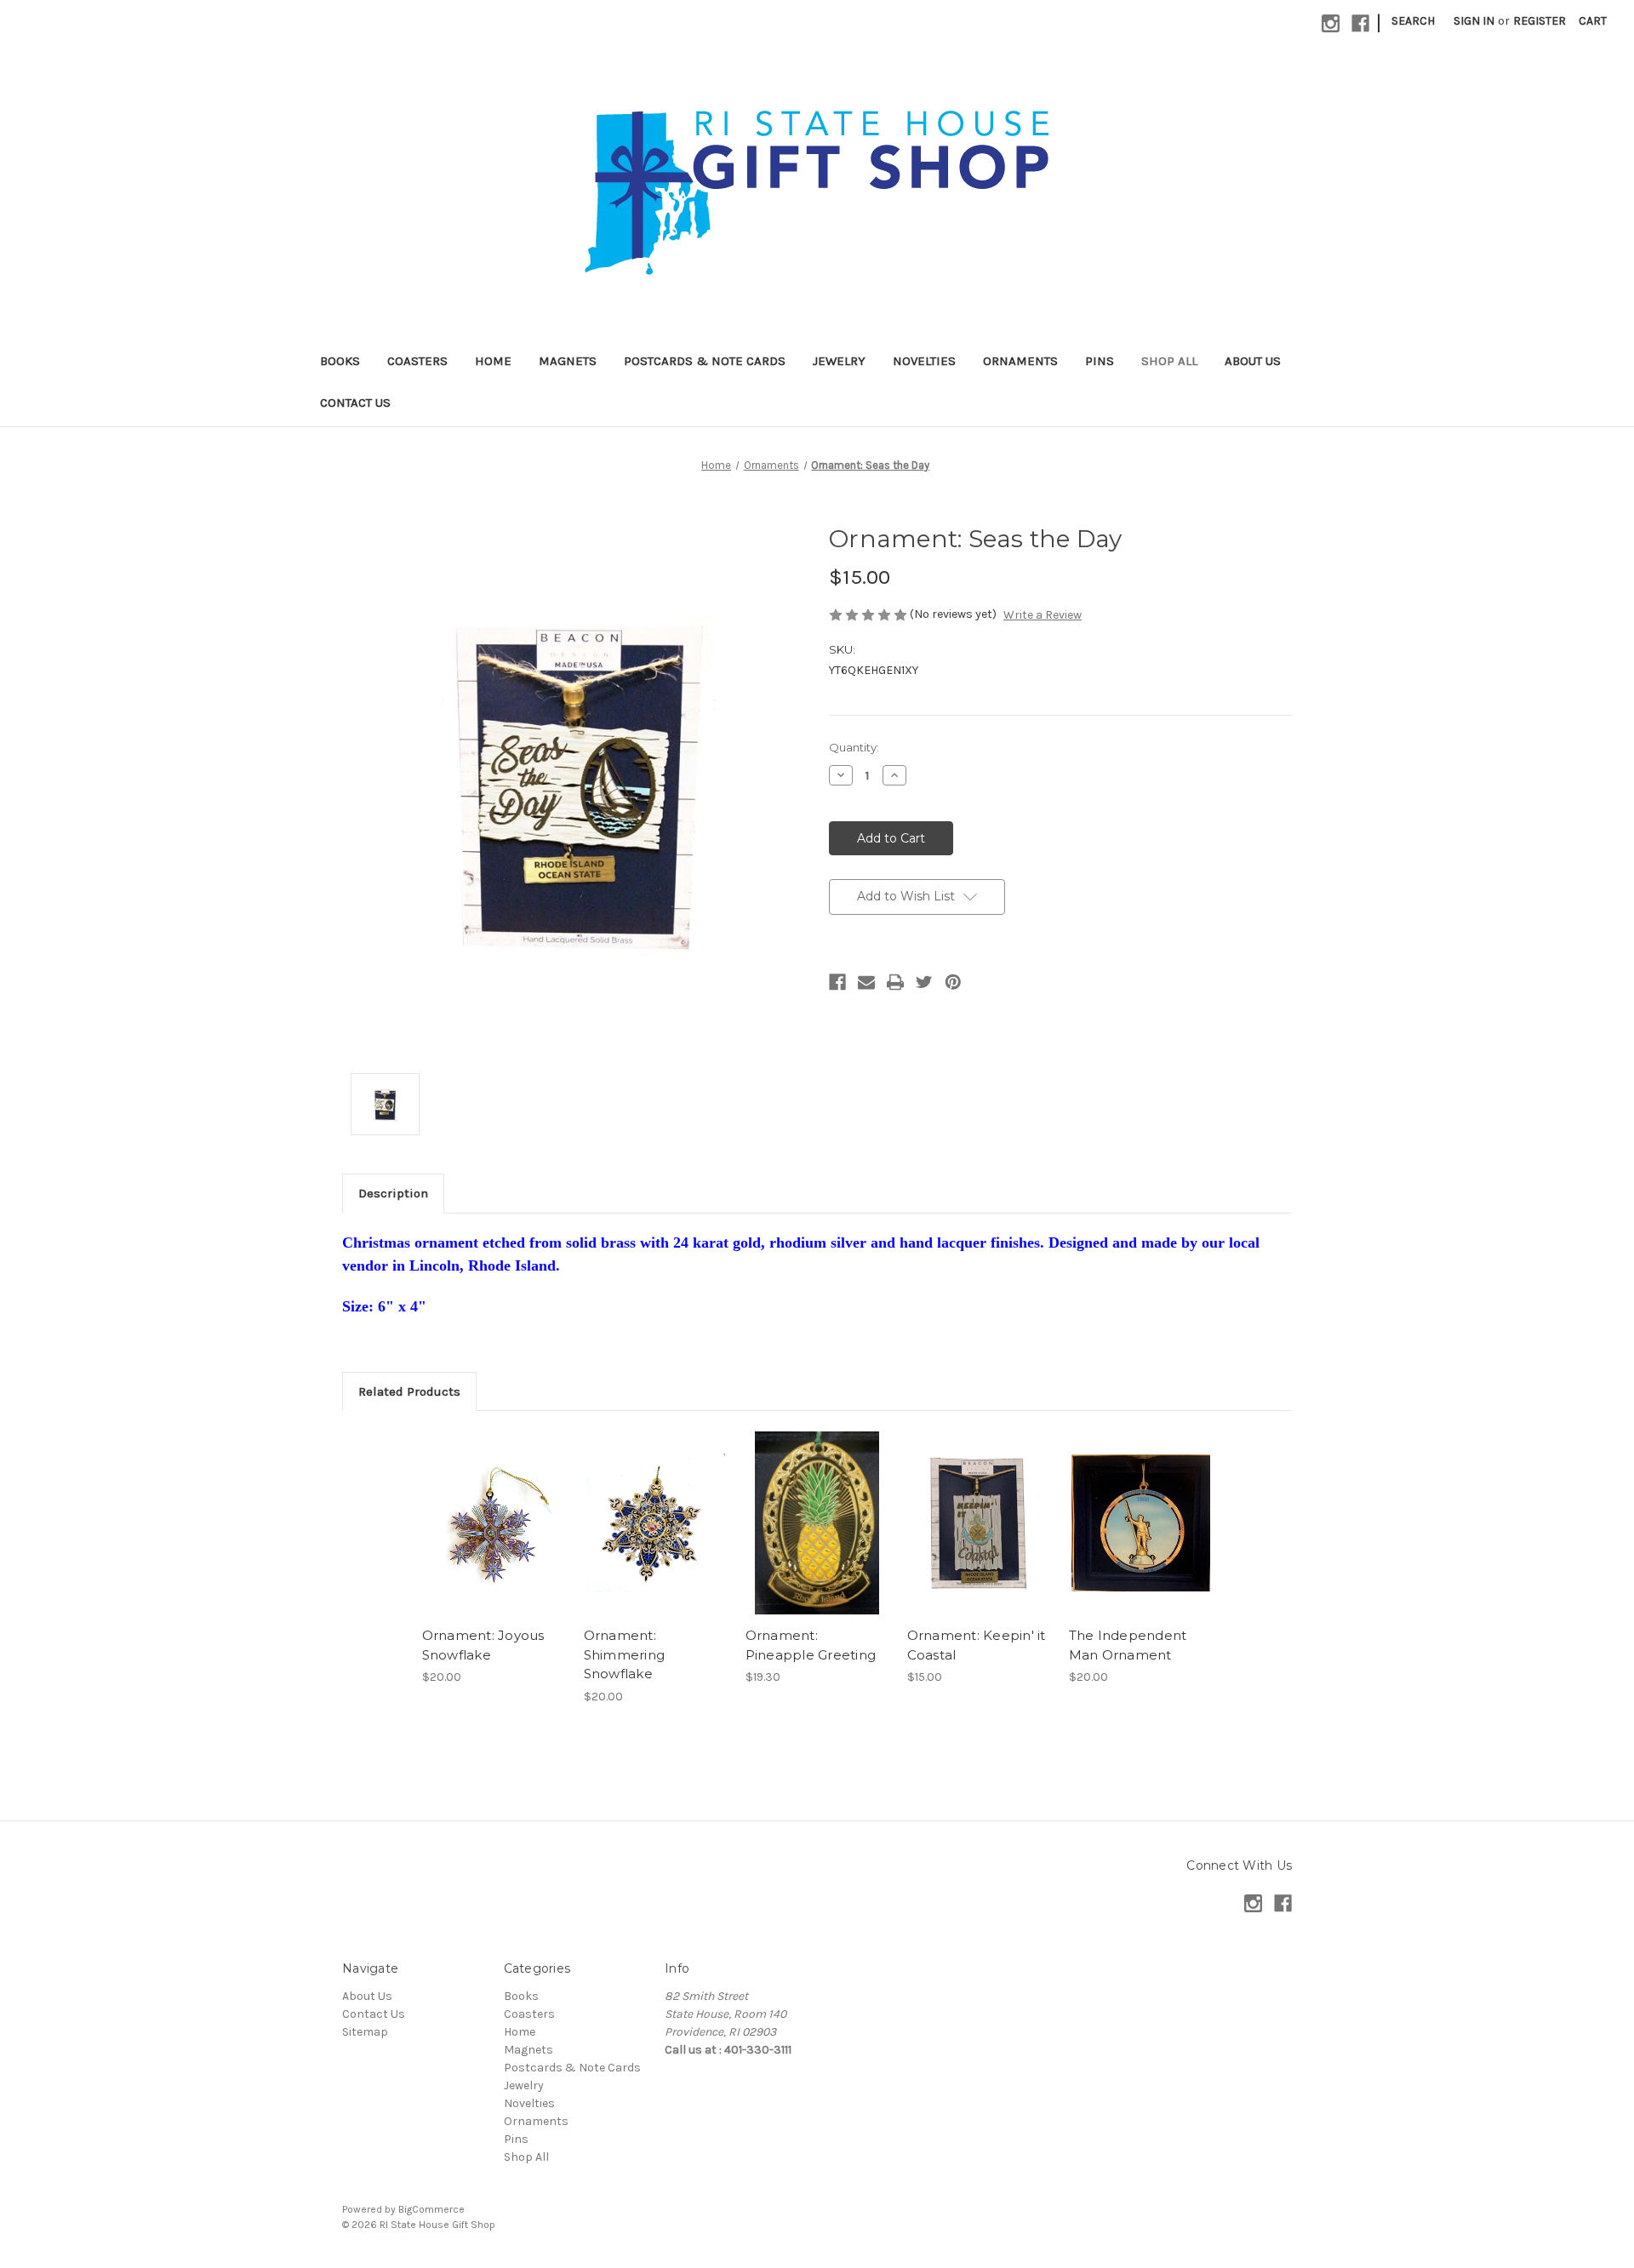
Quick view (493, 1508)
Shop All (1169, 361)
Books (340, 361)
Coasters (417, 361)
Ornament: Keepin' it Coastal (977, 1645)
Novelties (924, 361)
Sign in (1474, 21)
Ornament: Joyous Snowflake (483, 1645)
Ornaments (1020, 361)
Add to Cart (494, 1538)
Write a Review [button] (1043, 615)
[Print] (895, 982)
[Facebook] (837, 982)
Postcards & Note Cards (705, 361)
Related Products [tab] (409, 1391)
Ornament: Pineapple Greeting (811, 1645)
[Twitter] (924, 982)
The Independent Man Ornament (1128, 1645)
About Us (1253, 361)
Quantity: (854, 747)
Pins (1100, 361)
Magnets (568, 361)
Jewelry (839, 361)
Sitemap (365, 2032)
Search (1413, 21)
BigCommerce (431, 2209)
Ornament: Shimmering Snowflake (625, 1654)
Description (393, 1193)
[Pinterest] (953, 982)
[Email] (866, 982)
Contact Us (355, 403)
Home (493, 361)
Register (1540, 21)
